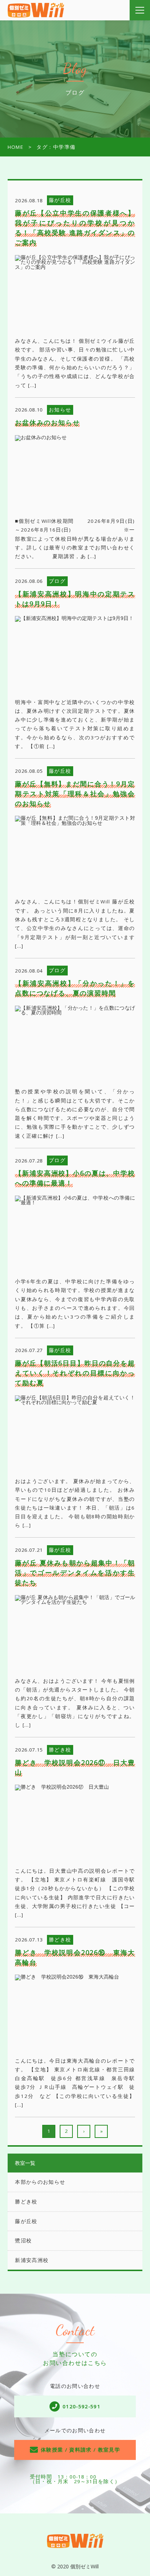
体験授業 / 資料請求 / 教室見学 (80, 2450)
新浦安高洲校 (32, 2260)
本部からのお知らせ (40, 2182)
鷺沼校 (23, 2241)
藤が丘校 (26, 2221)
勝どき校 (26, 2202)
